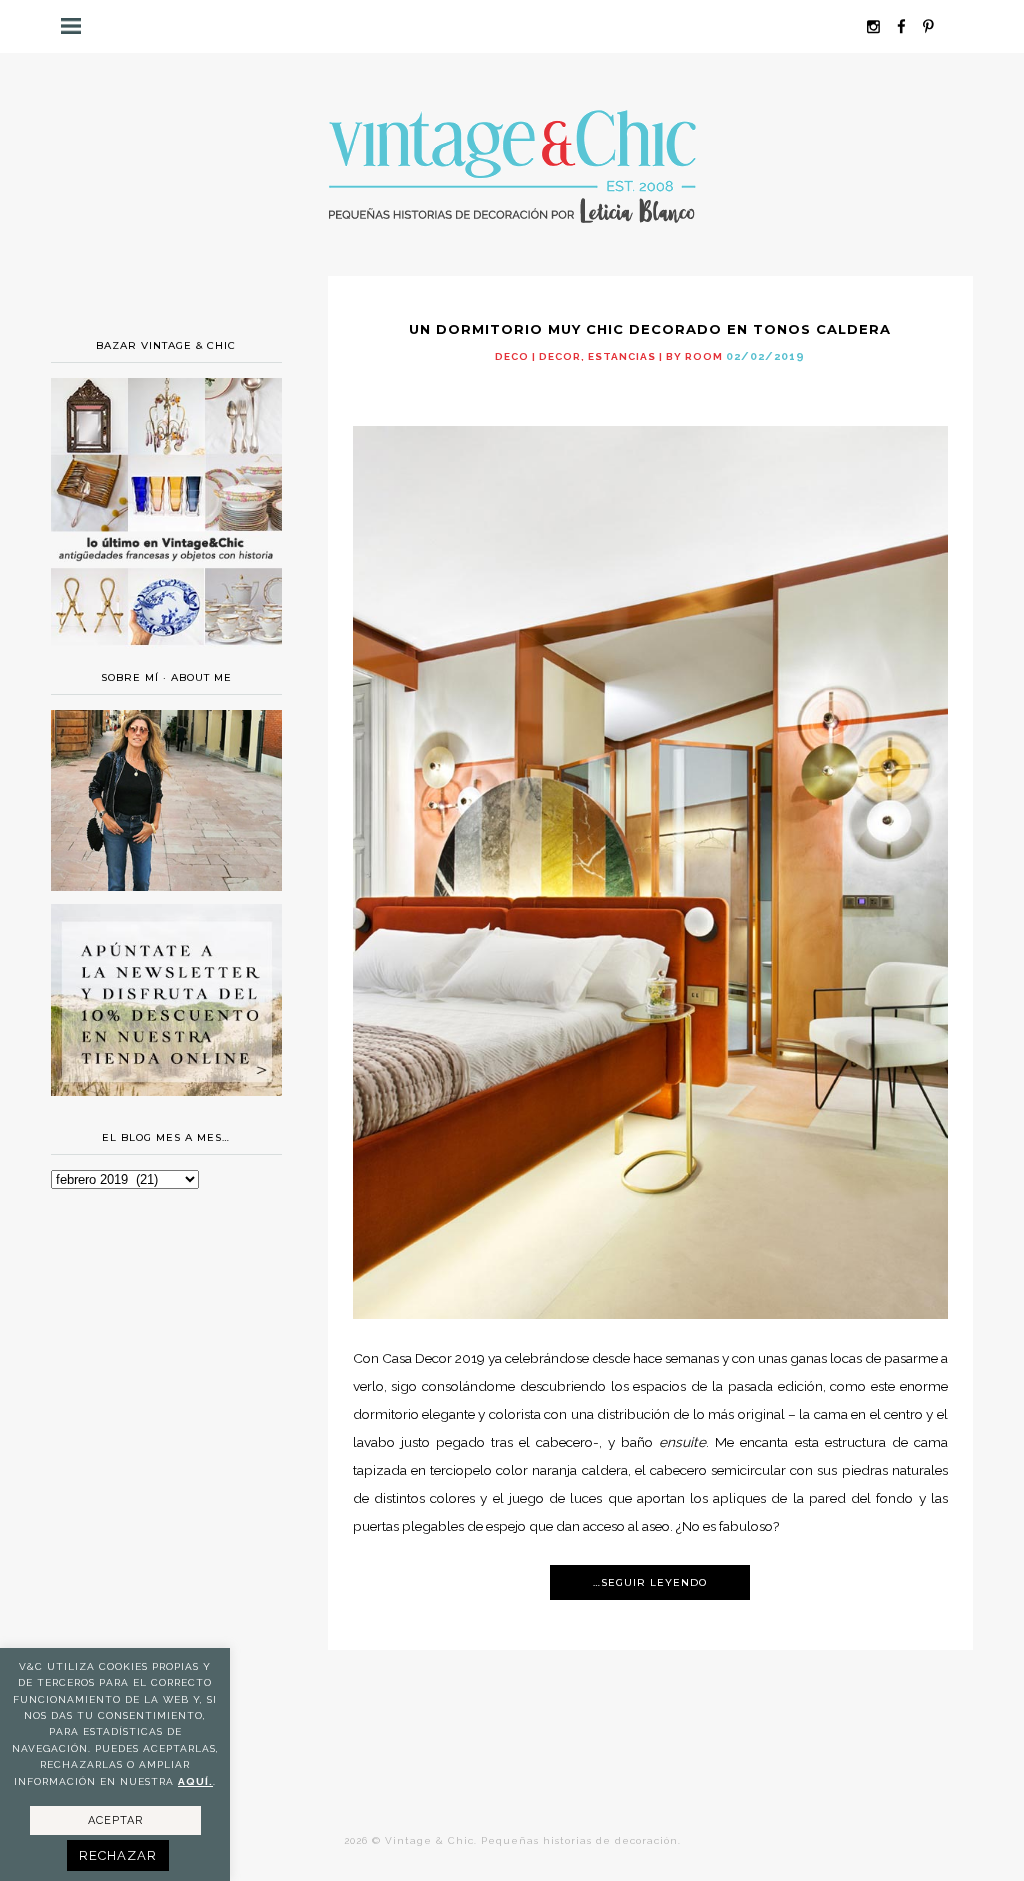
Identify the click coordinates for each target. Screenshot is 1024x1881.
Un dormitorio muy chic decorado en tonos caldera (650, 329)
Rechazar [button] (118, 1855)
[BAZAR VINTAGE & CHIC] (166, 653)
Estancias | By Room (655, 356)
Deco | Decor (538, 356)
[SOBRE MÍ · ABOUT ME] (166, 886)
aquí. (195, 1781)
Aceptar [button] (115, 1820)
